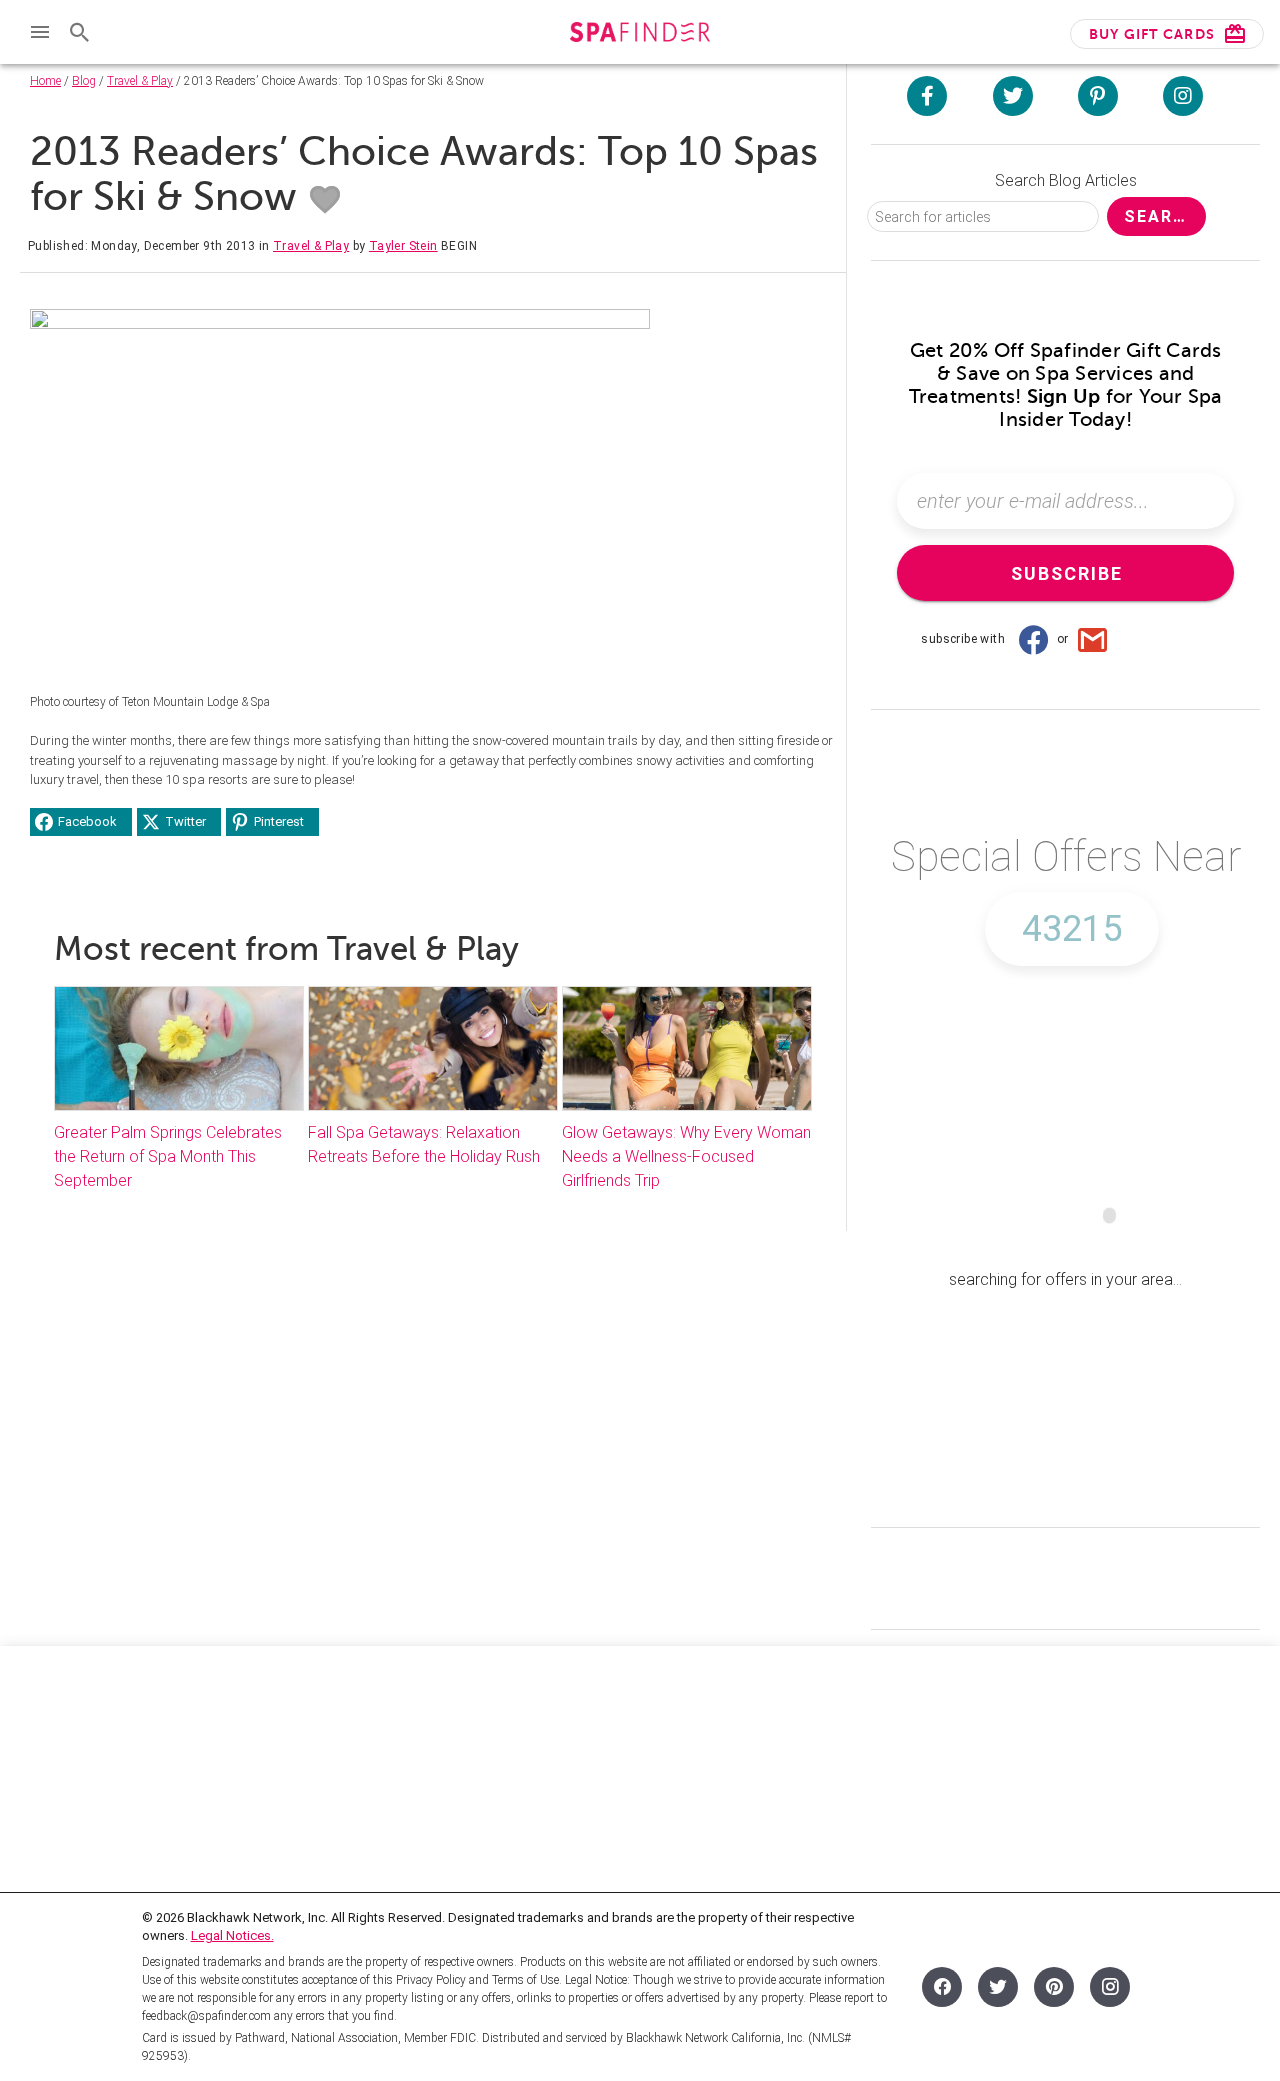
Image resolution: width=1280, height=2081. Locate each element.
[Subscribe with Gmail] (1093, 639)
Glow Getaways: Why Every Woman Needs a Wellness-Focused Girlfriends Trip (686, 1156)
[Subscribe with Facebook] (1033, 639)
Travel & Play (140, 81)
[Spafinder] (639, 34)
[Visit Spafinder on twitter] (1013, 96)
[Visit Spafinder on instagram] (1183, 96)
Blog (84, 81)
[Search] (80, 32)
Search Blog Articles (1066, 180)
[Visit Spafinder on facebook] (927, 96)
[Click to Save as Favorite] (325, 200)
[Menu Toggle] (40, 32)
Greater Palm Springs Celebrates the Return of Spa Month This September (168, 1156)
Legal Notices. (232, 1935)
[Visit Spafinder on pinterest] (1098, 96)
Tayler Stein (403, 246)
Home (45, 81)
